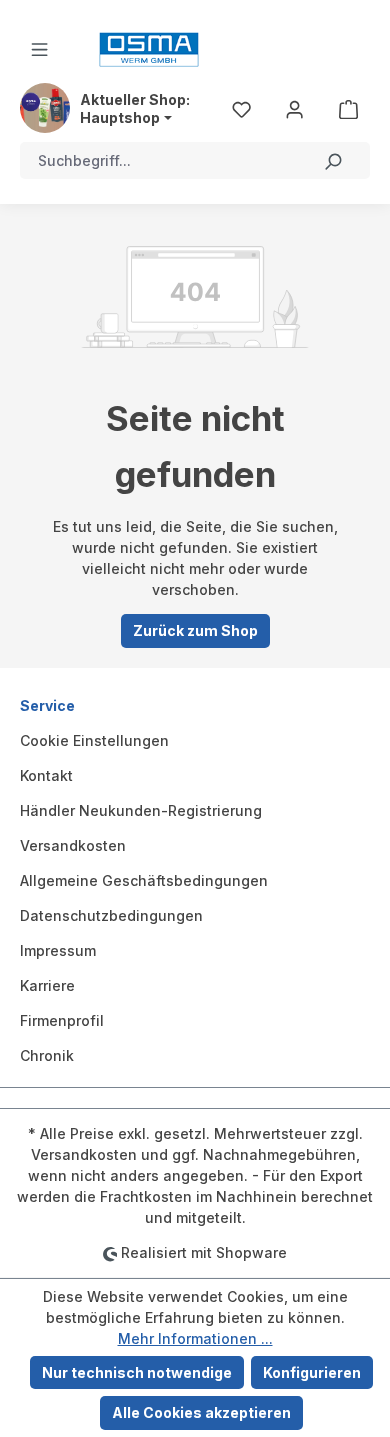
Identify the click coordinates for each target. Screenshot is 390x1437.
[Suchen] (333, 160)
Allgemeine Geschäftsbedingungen (144, 880)
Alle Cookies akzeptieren (201, 1412)
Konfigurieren (312, 1372)
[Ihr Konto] (294, 108)
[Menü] (39, 49)
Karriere (47, 985)
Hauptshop (120, 118)
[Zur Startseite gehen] (149, 49)
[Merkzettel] (241, 108)
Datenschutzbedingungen (111, 915)
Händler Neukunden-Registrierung (141, 810)
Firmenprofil (62, 1020)
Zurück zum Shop (195, 630)
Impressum (58, 950)
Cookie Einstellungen (94, 740)
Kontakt (46, 775)
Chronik (47, 1055)
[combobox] (158, 160)
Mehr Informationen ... (195, 1338)
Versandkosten (73, 845)
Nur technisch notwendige (137, 1372)
